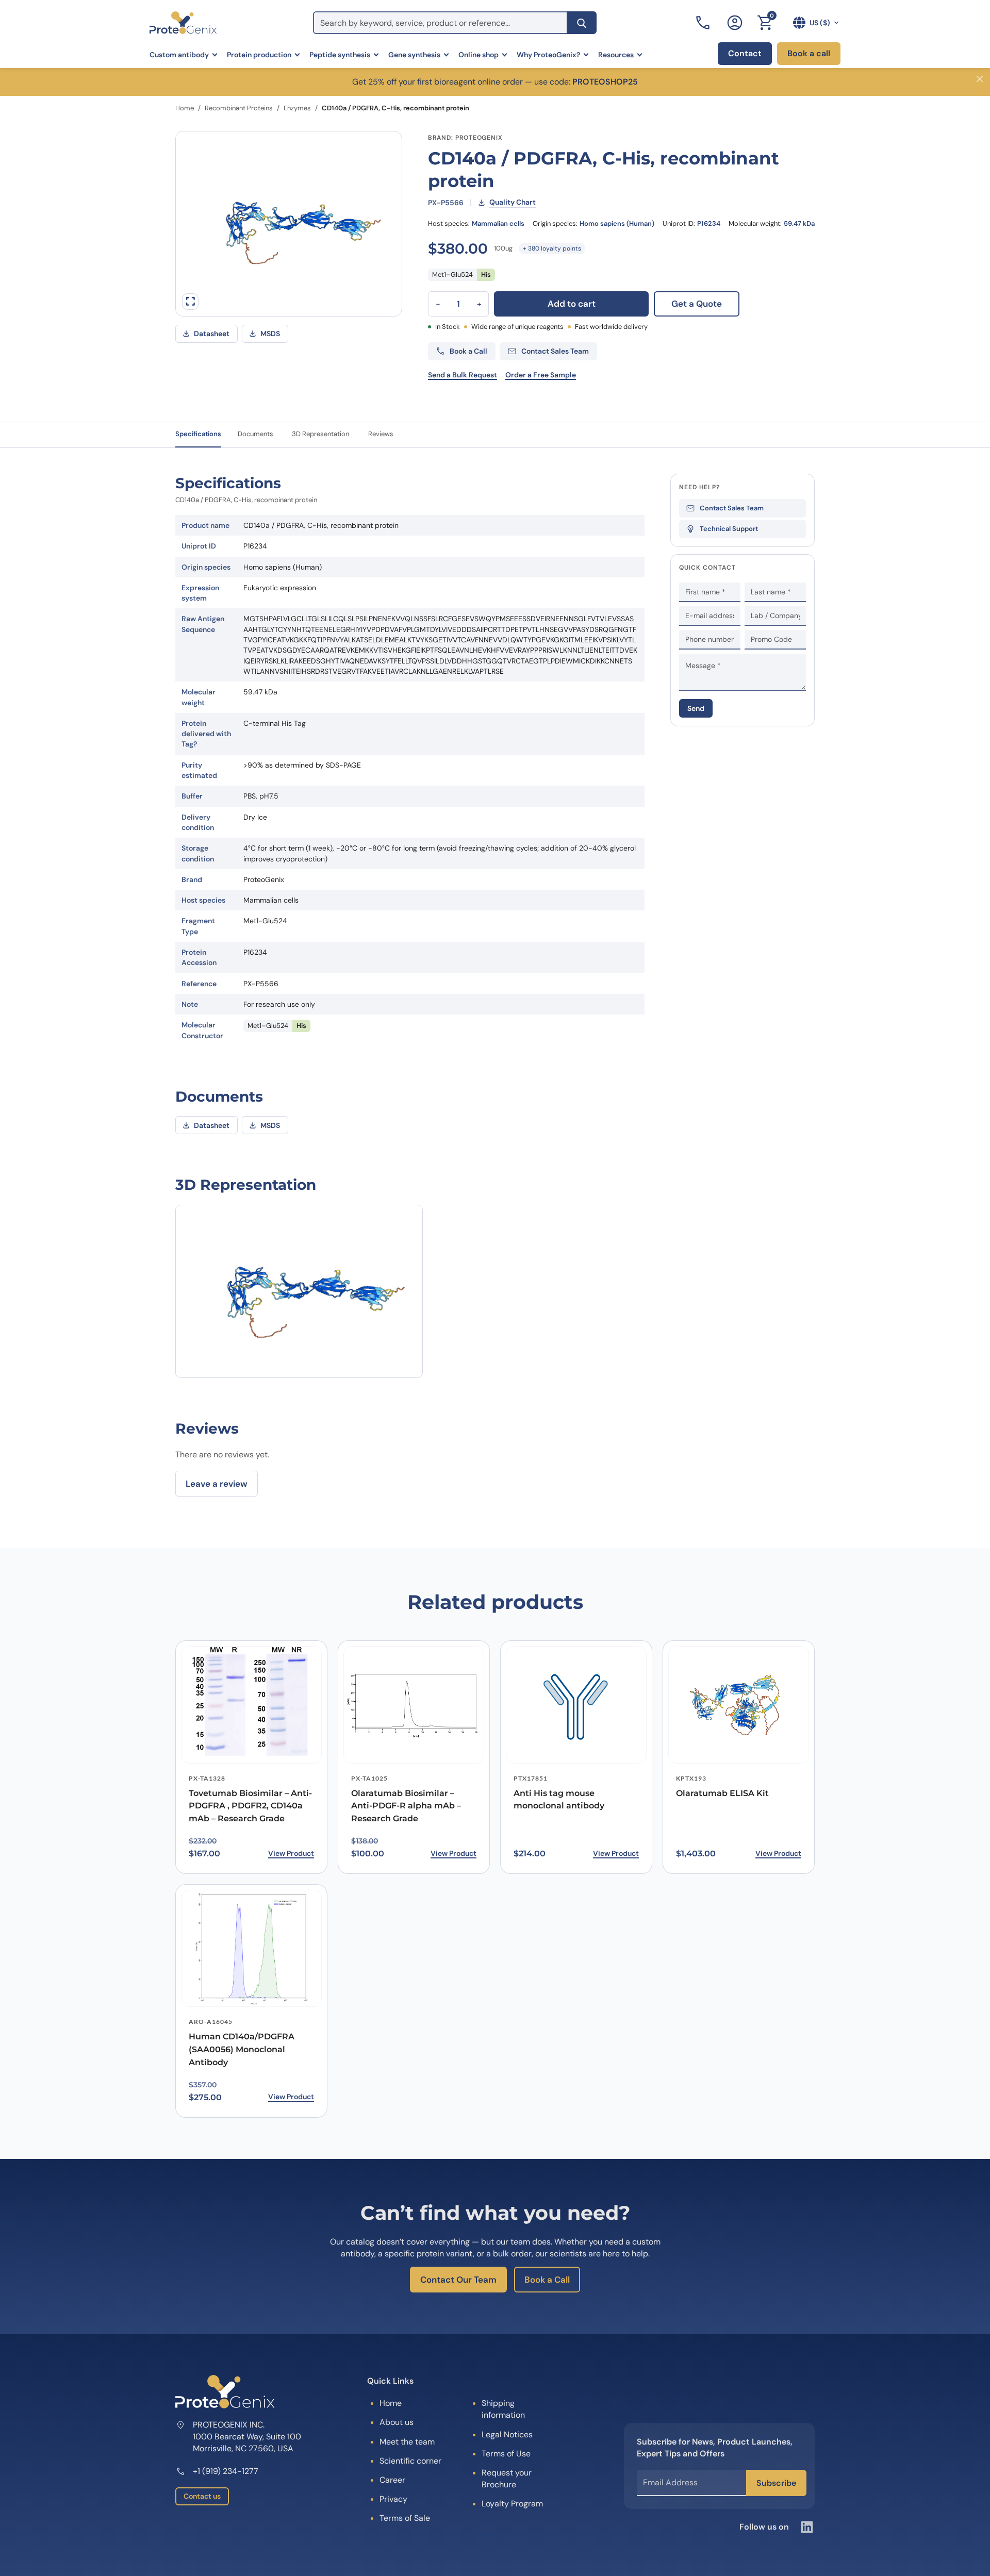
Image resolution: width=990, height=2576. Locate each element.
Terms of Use (506, 2454)
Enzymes (297, 108)
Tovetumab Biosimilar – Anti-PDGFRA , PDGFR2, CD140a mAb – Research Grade (250, 1806)
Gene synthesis (414, 55)
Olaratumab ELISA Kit (722, 1793)
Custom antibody (179, 55)
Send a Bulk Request (463, 375)
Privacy (393, 2499)
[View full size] (190, 302)
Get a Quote (697, 304)
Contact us (202, 2496)
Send (696, 708)
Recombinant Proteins (239, 108)
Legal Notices (507, 2434)
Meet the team (407, 2442)
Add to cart (572, 304)
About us (397, 2422)
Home (185, 108)
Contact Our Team (458, 2280)
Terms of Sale (405, 2518)
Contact (745, 53)
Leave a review (217, 1484)
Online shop (478, 55)
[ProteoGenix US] (183, 23)
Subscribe (776, 2483)
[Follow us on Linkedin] (807, 2527)
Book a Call (547, 2280)
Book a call (809, 53)
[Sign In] (735, 23)
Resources (616, 55)
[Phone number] (704, 23)
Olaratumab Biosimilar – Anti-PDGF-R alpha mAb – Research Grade (406, 1806)
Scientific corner (410, 2461)
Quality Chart (513, 202)
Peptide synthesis (340, 55)
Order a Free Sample (541, 375)
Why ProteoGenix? (548, 55)
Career (392, 2480)
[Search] (582, 23)
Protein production (259, 55)
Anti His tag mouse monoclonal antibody (559, 1800)
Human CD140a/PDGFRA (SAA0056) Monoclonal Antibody (242, 2049)
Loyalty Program (512, 2504)
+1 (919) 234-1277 (226, 2471)
